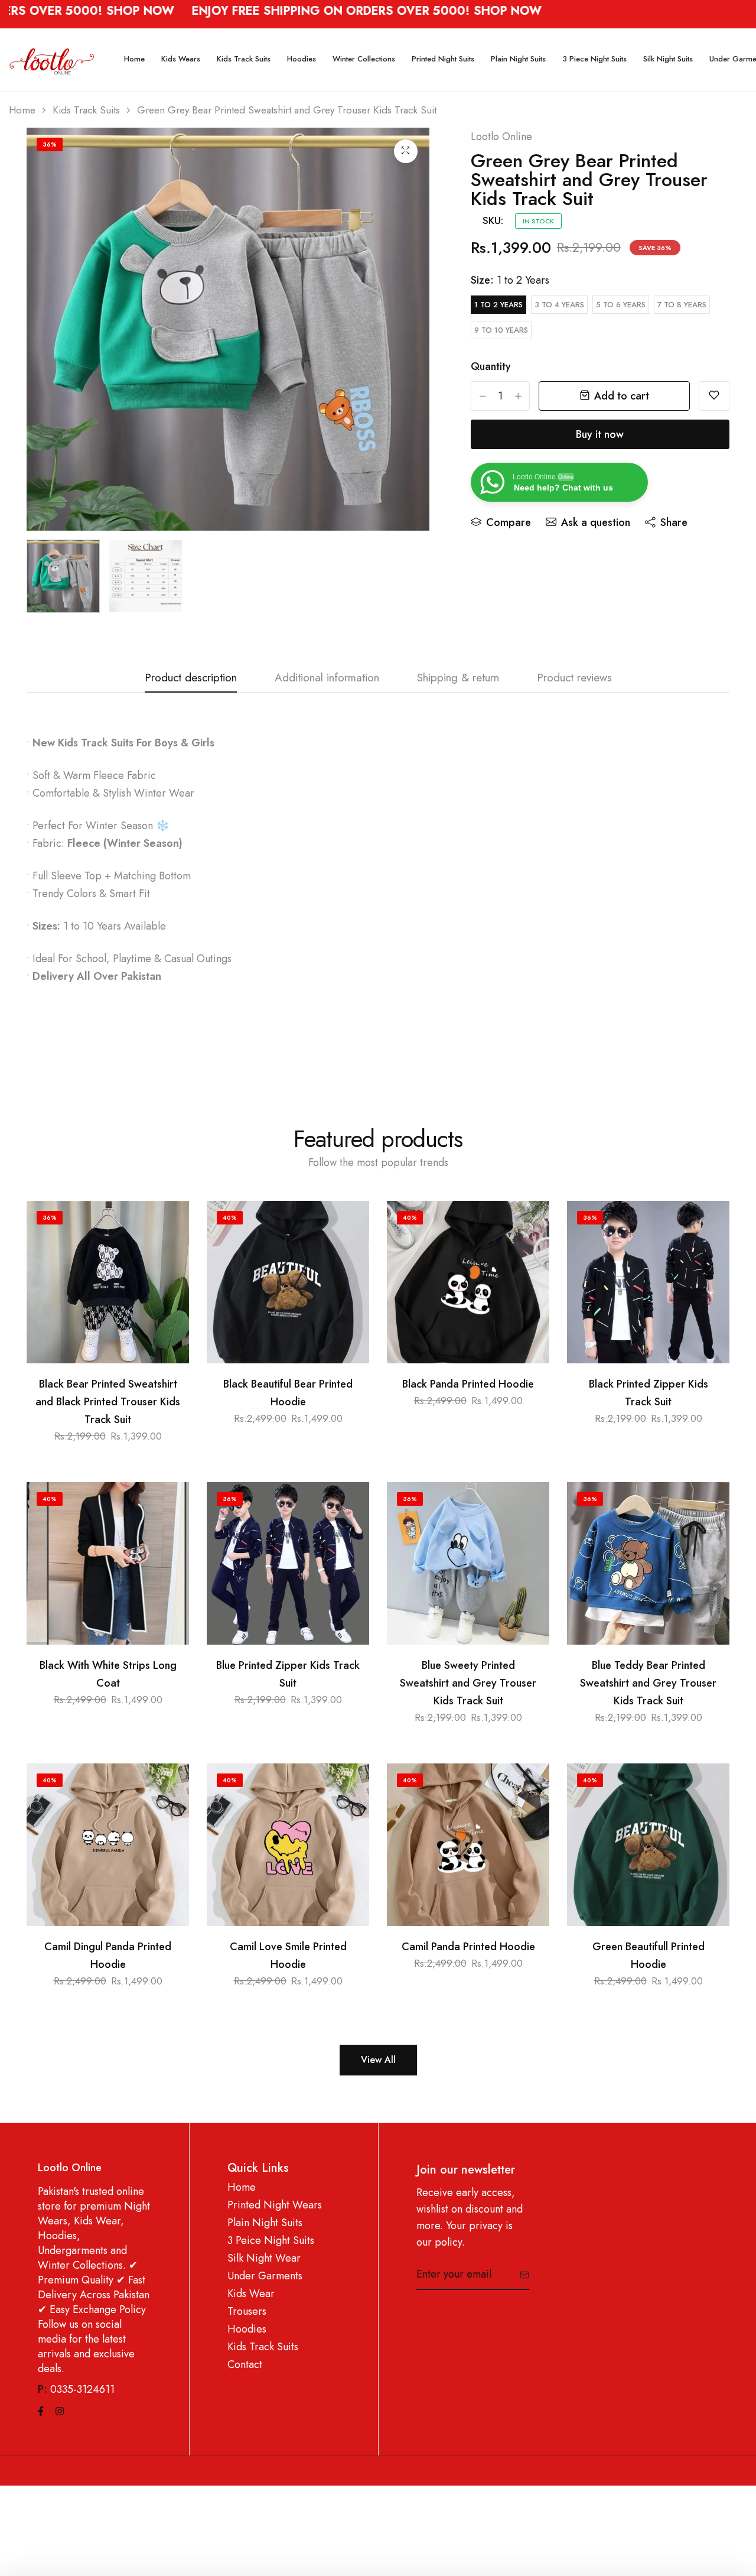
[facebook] (41, 2410)
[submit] (520, 2275)
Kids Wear (251, 2294)
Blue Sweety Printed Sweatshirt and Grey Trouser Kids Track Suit (468, 1683)
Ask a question (596, 522)
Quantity (491, 366)
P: (43, 2390)
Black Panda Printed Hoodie (468, 1384)
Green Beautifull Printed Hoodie (649, 1955)
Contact (245, 2365)
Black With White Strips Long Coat (108, 1674)
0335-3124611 (82, 2389)
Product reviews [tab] (574, 679)
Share (674, 522)
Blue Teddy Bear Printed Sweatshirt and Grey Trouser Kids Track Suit (648, 1683)
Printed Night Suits (443, 59)
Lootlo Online (501, 137)
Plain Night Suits (518, 59)
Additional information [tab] (327, 679)
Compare (509, 522)
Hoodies (302, 59)
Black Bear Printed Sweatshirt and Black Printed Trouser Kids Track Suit (108, 1402)
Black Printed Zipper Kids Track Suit (649, 1393)
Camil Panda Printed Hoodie (468, 1947)
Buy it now (600, 434)
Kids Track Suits (244, 59)
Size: (510, 280)
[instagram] (60, 2410)
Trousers (247, 2312)
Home (134, 59)
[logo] (52, 60)
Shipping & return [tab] (458, 679)
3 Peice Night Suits (271, 2241)
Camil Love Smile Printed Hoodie (288, 1955)
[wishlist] (714, 396)
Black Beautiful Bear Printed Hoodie (288, 1393)
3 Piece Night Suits (594, 59)
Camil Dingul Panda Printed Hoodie (108, 1955)
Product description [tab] (191, 679)
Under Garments (265, 2276)
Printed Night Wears (275, 2205)
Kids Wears (181, 59)
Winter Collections (364, 59)
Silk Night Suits (668, 59)
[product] (406, 151)
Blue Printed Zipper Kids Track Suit (288, 1674)
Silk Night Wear (264, 2258)
